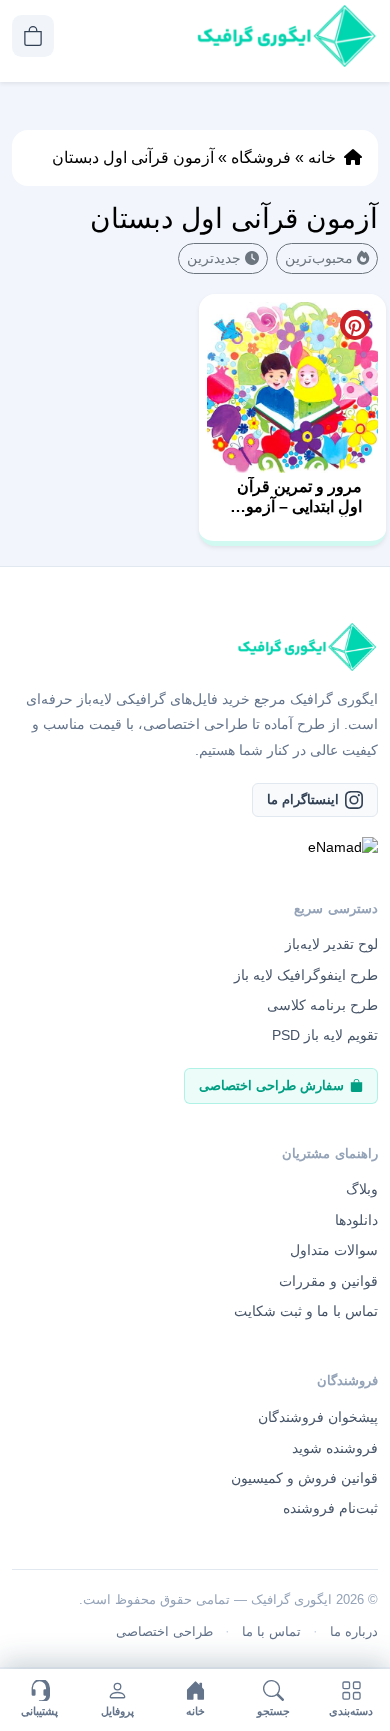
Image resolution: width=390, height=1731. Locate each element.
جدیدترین (214, 258)
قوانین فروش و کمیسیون (304, 1478)
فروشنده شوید (335, 1448)
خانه (322, 157)
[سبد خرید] (33, 36)
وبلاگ (362, 1189)
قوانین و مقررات (328, 1281)
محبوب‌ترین (319, 258)
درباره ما (354, 1631)
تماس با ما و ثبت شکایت (306, 1311)
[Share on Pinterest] (355, 325)
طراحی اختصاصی (164, 1631)
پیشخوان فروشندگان (318, 1417)
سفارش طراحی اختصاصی (271, 1085)
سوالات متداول (334, 1250)
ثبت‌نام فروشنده (330, 1508)
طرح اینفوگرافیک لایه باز (306, 975)
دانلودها (356, 1220)
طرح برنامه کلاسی (322, 1005)
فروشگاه (261, 157)
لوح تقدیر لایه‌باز (331, 944)
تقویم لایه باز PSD (325, 1035)
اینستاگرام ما (303, 799)
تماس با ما (271, 1631)
